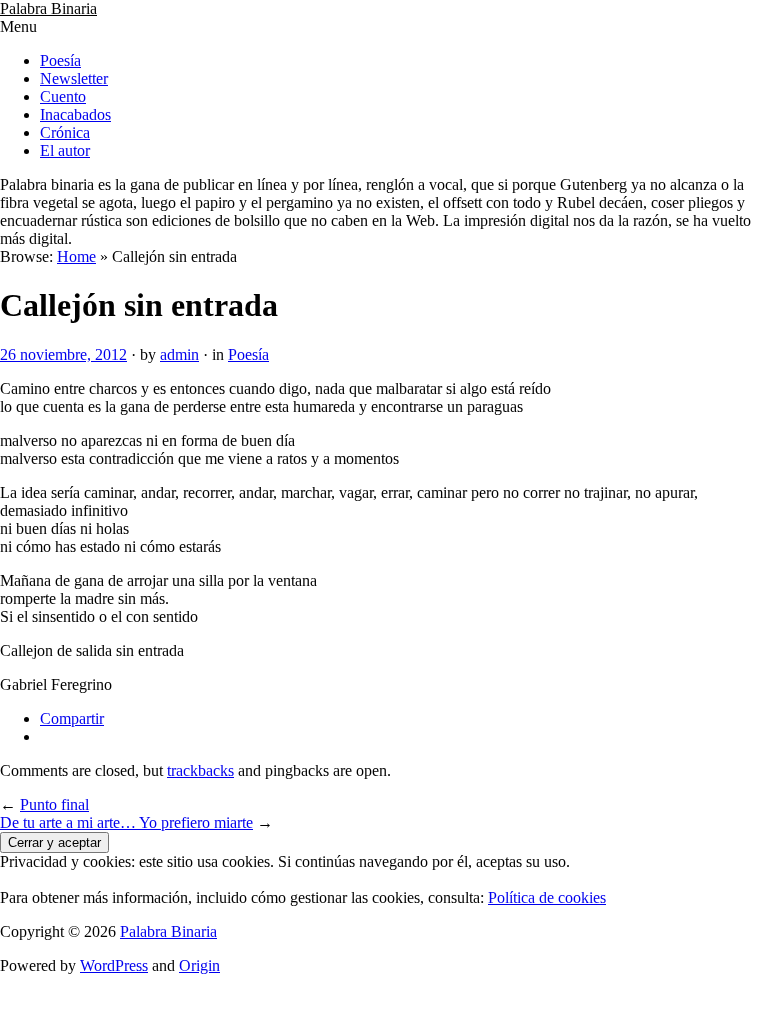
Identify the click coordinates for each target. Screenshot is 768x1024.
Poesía (60, 60)
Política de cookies (547, 897)
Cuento (63, 96)
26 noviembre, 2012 (63, 354)
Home (76, 256)
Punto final (54, 804)
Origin (199, 965)
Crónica (65, 132)
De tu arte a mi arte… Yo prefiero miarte (126, 822)
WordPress (114, 965)
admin (179, 354)
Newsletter (74, 78)
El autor (65, 150)
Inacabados (75, 114)
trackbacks (200, 770)
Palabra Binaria (48, 8)
